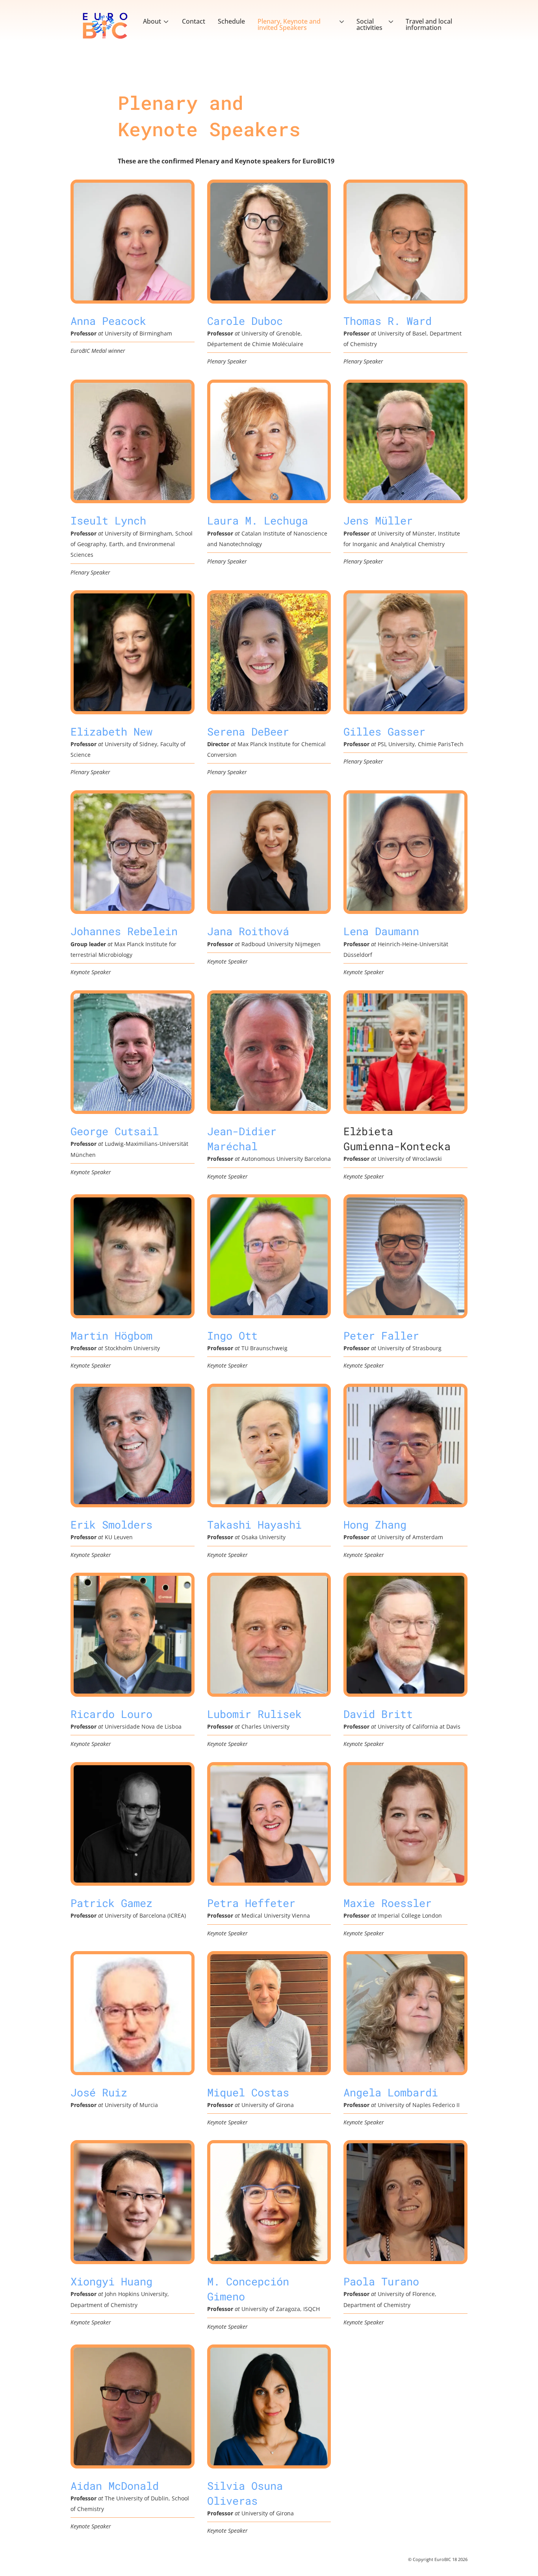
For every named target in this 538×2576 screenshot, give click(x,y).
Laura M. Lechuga (258, 520)
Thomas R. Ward (388, 321)
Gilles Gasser (384, 731)
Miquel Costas (248, 2092)
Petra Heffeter (251, 1903)
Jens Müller (378, 520)
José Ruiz (99, 2092)
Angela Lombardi (391, 2092)
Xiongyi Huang (111, 2281)
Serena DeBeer (248, 731)
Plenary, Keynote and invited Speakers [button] (289, 24)
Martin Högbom (111, 1335)
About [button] (152, 21)
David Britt (378, 1714)
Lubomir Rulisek (254, 1714)
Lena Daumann (381, 931)
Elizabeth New (111, 731)
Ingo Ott (232, 1335)
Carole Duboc (245, 321)
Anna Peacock (108, 321)
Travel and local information (429, 24)
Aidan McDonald (115, 2485)
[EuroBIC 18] (105, 26)
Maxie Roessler (388, 1903)
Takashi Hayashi (254, 1524)
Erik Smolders (111, 1524)
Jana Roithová (248, 931)
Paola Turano (381, 2281)
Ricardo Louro (111, 1714)
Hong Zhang (375, 1524)
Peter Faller (381, 1335)
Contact (194, 21)
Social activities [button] (369, 24)
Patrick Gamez (111, 1903)
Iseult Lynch (108, 520)
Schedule (231, 21)
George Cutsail (115, 1131)
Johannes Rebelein (124, 931)
